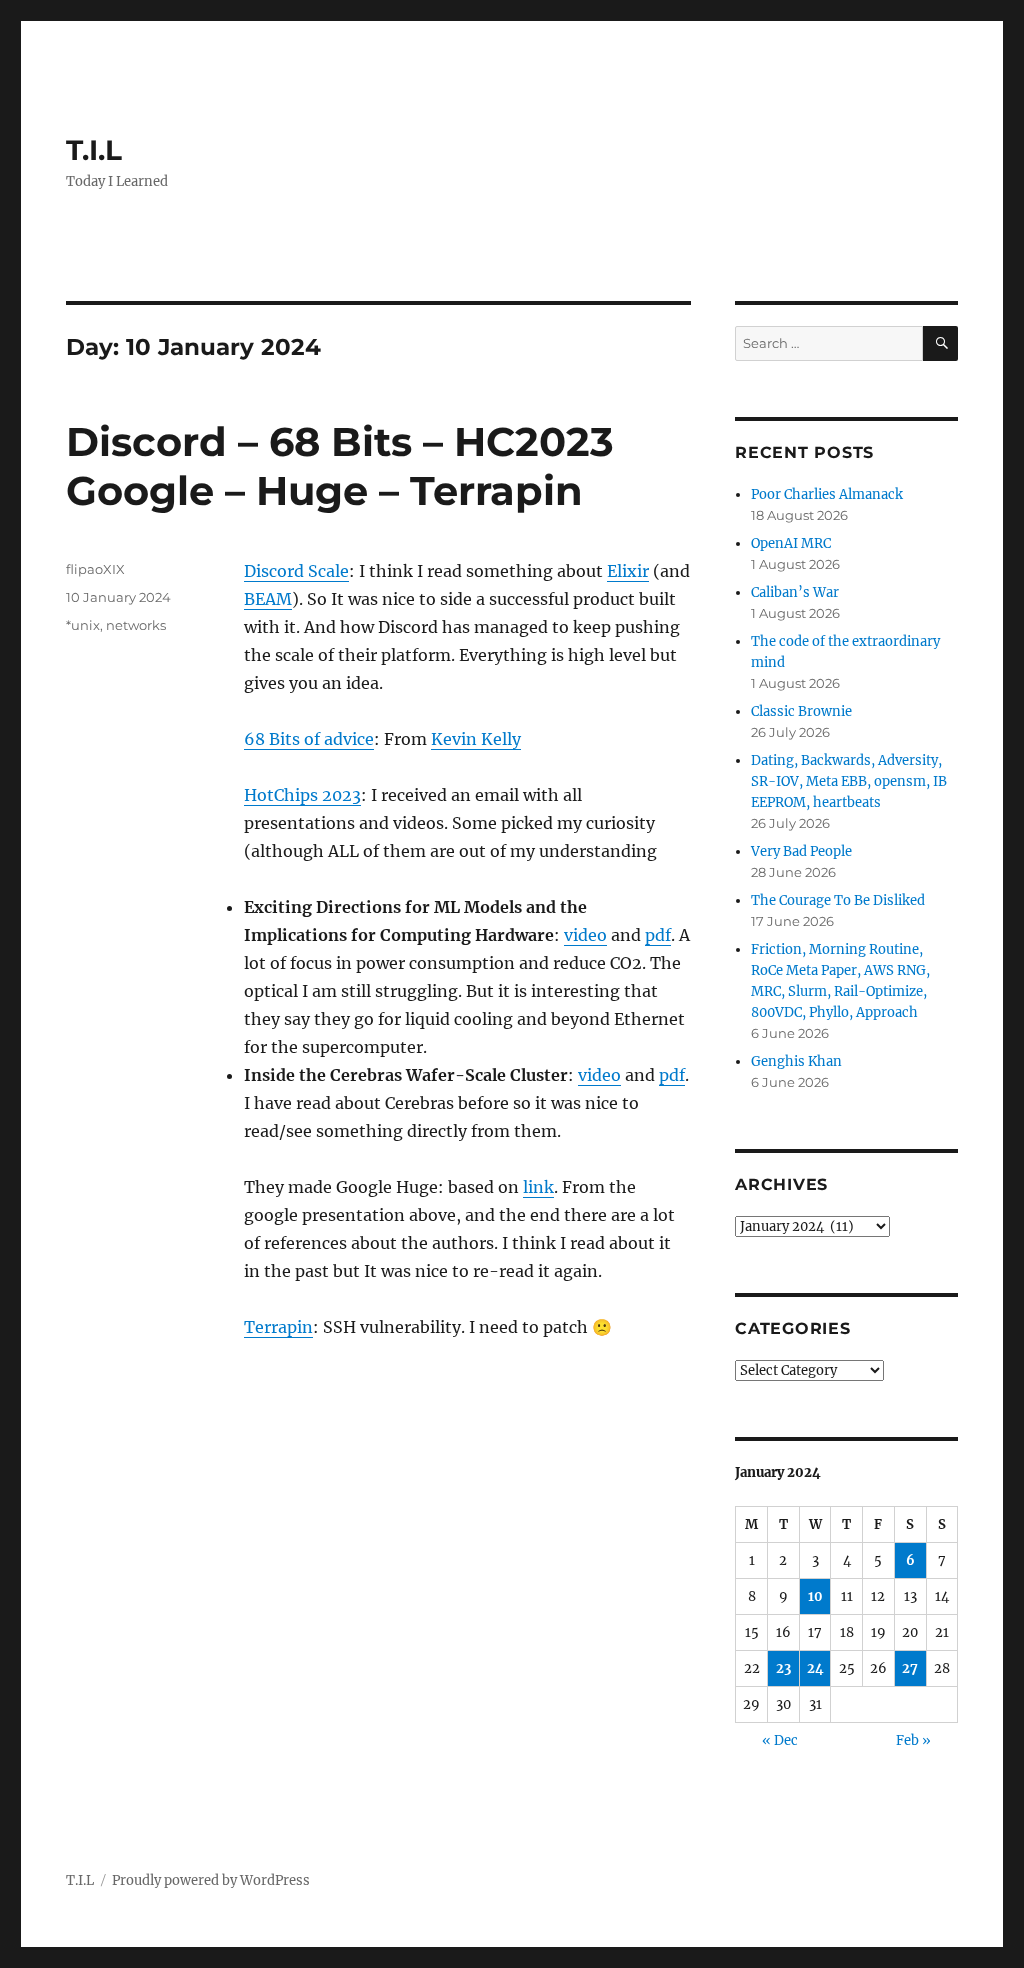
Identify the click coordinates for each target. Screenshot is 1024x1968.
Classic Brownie (801, 711)
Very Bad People (801, 851)
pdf (658, 935)
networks (136, 625)
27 (910, 1668)
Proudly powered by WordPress (211, 1880)
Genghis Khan (796, 1061)
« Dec (780, 1740)
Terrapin (278, 1327)
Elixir (628, 571)
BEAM (268, 599)
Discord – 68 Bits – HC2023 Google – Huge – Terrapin (340, 466)
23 (783, 1668)
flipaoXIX (95, 569)
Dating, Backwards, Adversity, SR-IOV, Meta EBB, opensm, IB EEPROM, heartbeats (849, 781)
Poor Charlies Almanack (827, 494)
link (538, 1187)
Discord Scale (296, 571)
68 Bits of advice (309, 739)
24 (815, 1668)
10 (815, 1596)
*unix (83, 625)
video (585, 935)
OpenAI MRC (791, 543)
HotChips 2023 (302, 795)
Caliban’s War (795, 592)
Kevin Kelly (476, 739)
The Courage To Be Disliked (838, 900)
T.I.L (94, 150)
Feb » (913, 1740)
